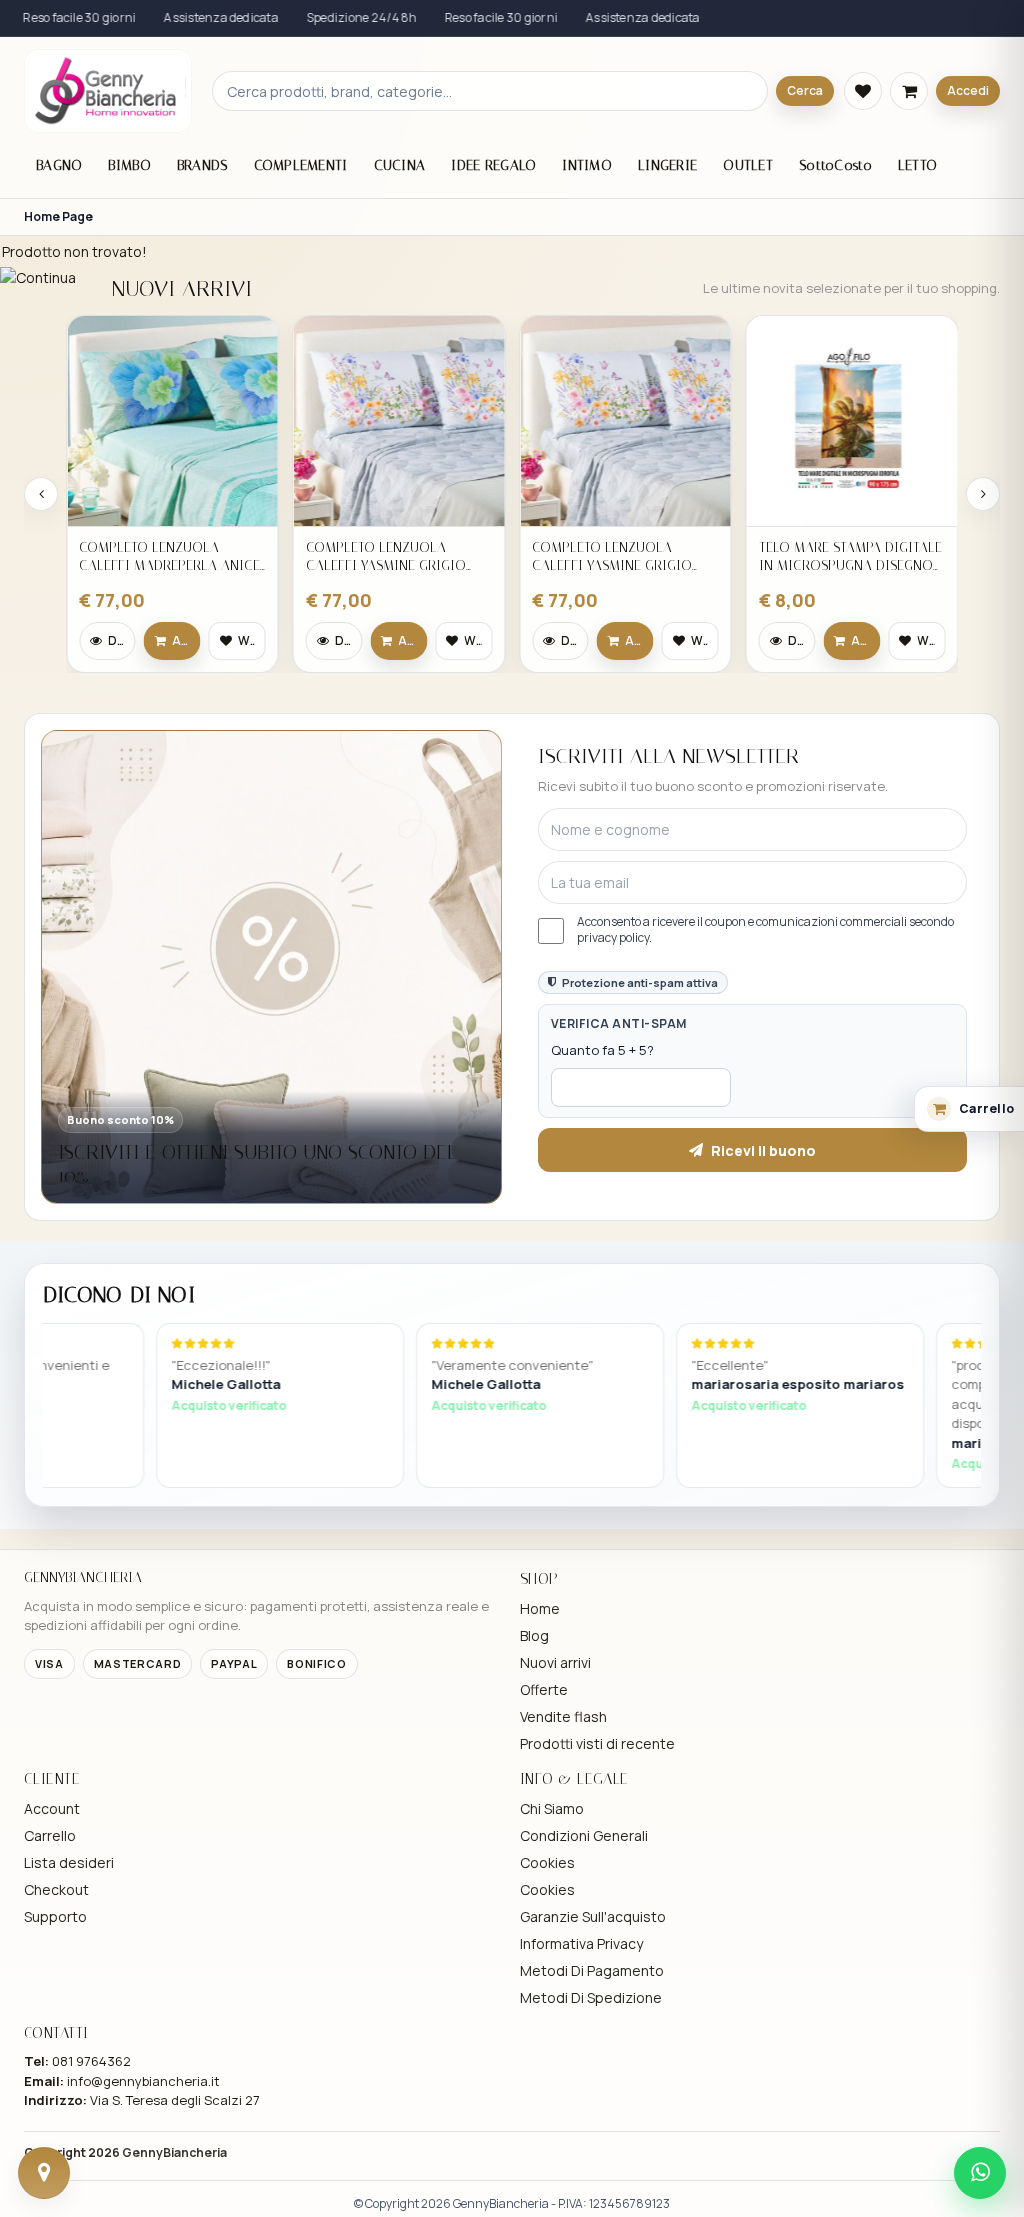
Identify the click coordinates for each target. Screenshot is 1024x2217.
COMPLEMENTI (301, 165)
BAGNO (59, 165)
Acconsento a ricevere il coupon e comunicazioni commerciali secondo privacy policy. (765, 930)
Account (52, 1808)
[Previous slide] (41, 494)
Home (540, 1608)
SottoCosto (835, 165)
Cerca (805, 90)
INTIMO (587, 165)
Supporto (55, 1916)
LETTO (917, 165)
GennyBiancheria (174, 2152)
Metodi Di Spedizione (591, 1997)
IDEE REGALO (493, 165)
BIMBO (129, 165)
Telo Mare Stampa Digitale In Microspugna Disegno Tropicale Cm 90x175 (850, 556)
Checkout (56, 1889)
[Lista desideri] (863, 91)
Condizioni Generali (584, 1835)
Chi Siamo (552, 1808)
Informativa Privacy (581, 1943)
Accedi (968, 90)
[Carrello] (909, 91)
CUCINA (400, 165)
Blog (534, 1635)
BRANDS (202, 165)
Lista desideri (69, 1862)
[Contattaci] (44, 2173)
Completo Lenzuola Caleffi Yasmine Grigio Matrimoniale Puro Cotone (386, 556)
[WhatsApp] (980, 2173)
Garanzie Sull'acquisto (593, 1916)
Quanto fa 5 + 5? (602, 1050)
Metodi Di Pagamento (592, 1970)
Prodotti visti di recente (597, 1743)
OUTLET (748, 165)
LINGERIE (667, 165)
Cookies (547, 1862)
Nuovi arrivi (555, 1662)
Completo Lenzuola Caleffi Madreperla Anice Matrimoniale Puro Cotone (169, 556)
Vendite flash (563, 1716)
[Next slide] (983, 494)
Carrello (50, 1835)
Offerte (544, 1689)
